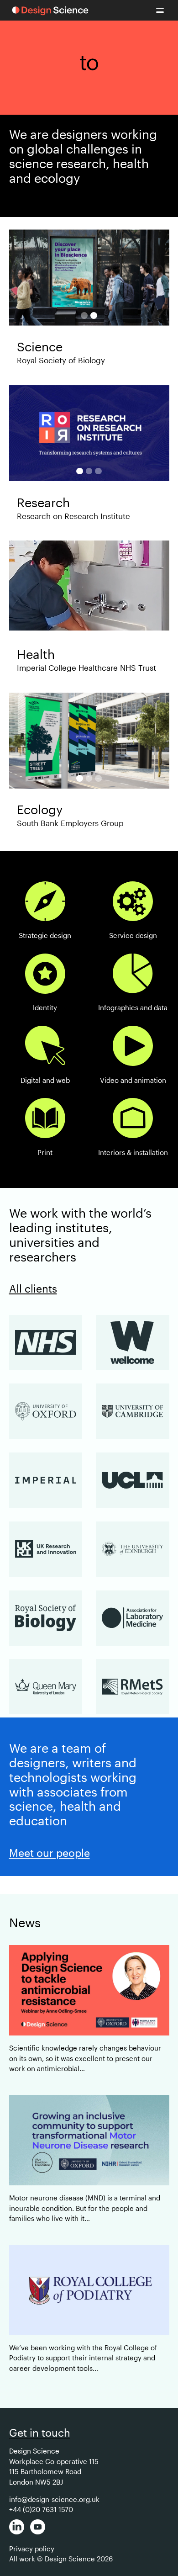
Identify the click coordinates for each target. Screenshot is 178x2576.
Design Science (34, 2451)
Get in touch (40, 2433)
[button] (160, 10)
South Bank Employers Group (70, 823)
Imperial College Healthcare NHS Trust (86, 668)
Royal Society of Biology (61, 360)
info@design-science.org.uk (54, 2499)
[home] (50, 11)
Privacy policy (32, 2549)
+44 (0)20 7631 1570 (41, 2509)
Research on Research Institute (73, 516)
